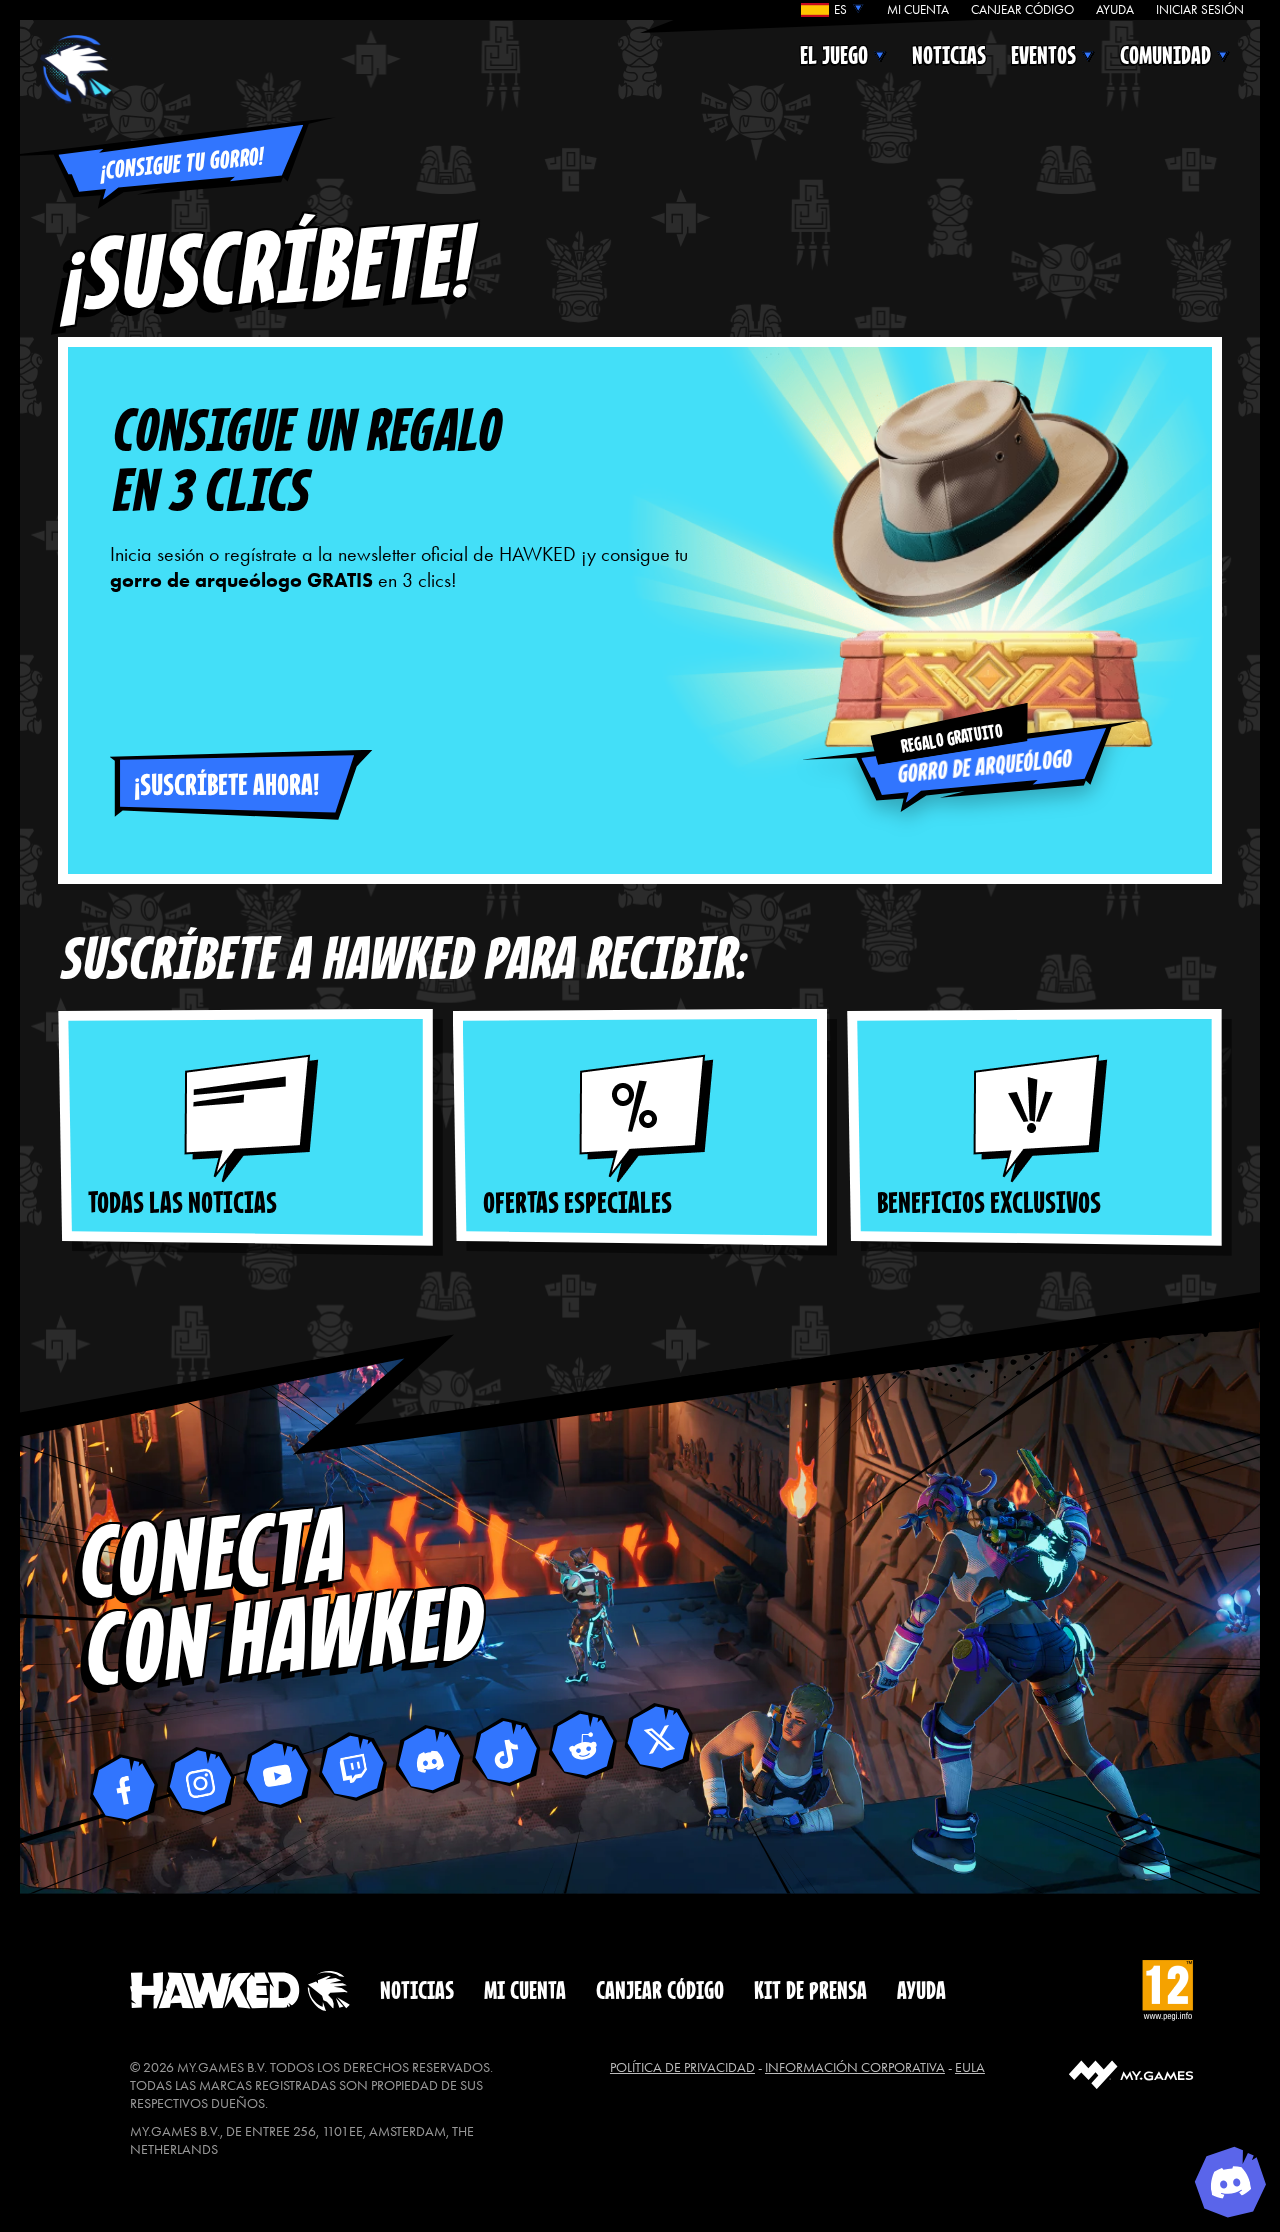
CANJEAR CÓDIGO (1022, 9)
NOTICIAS (949, 56)
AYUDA (1115, 9)
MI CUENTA (918, 9)
